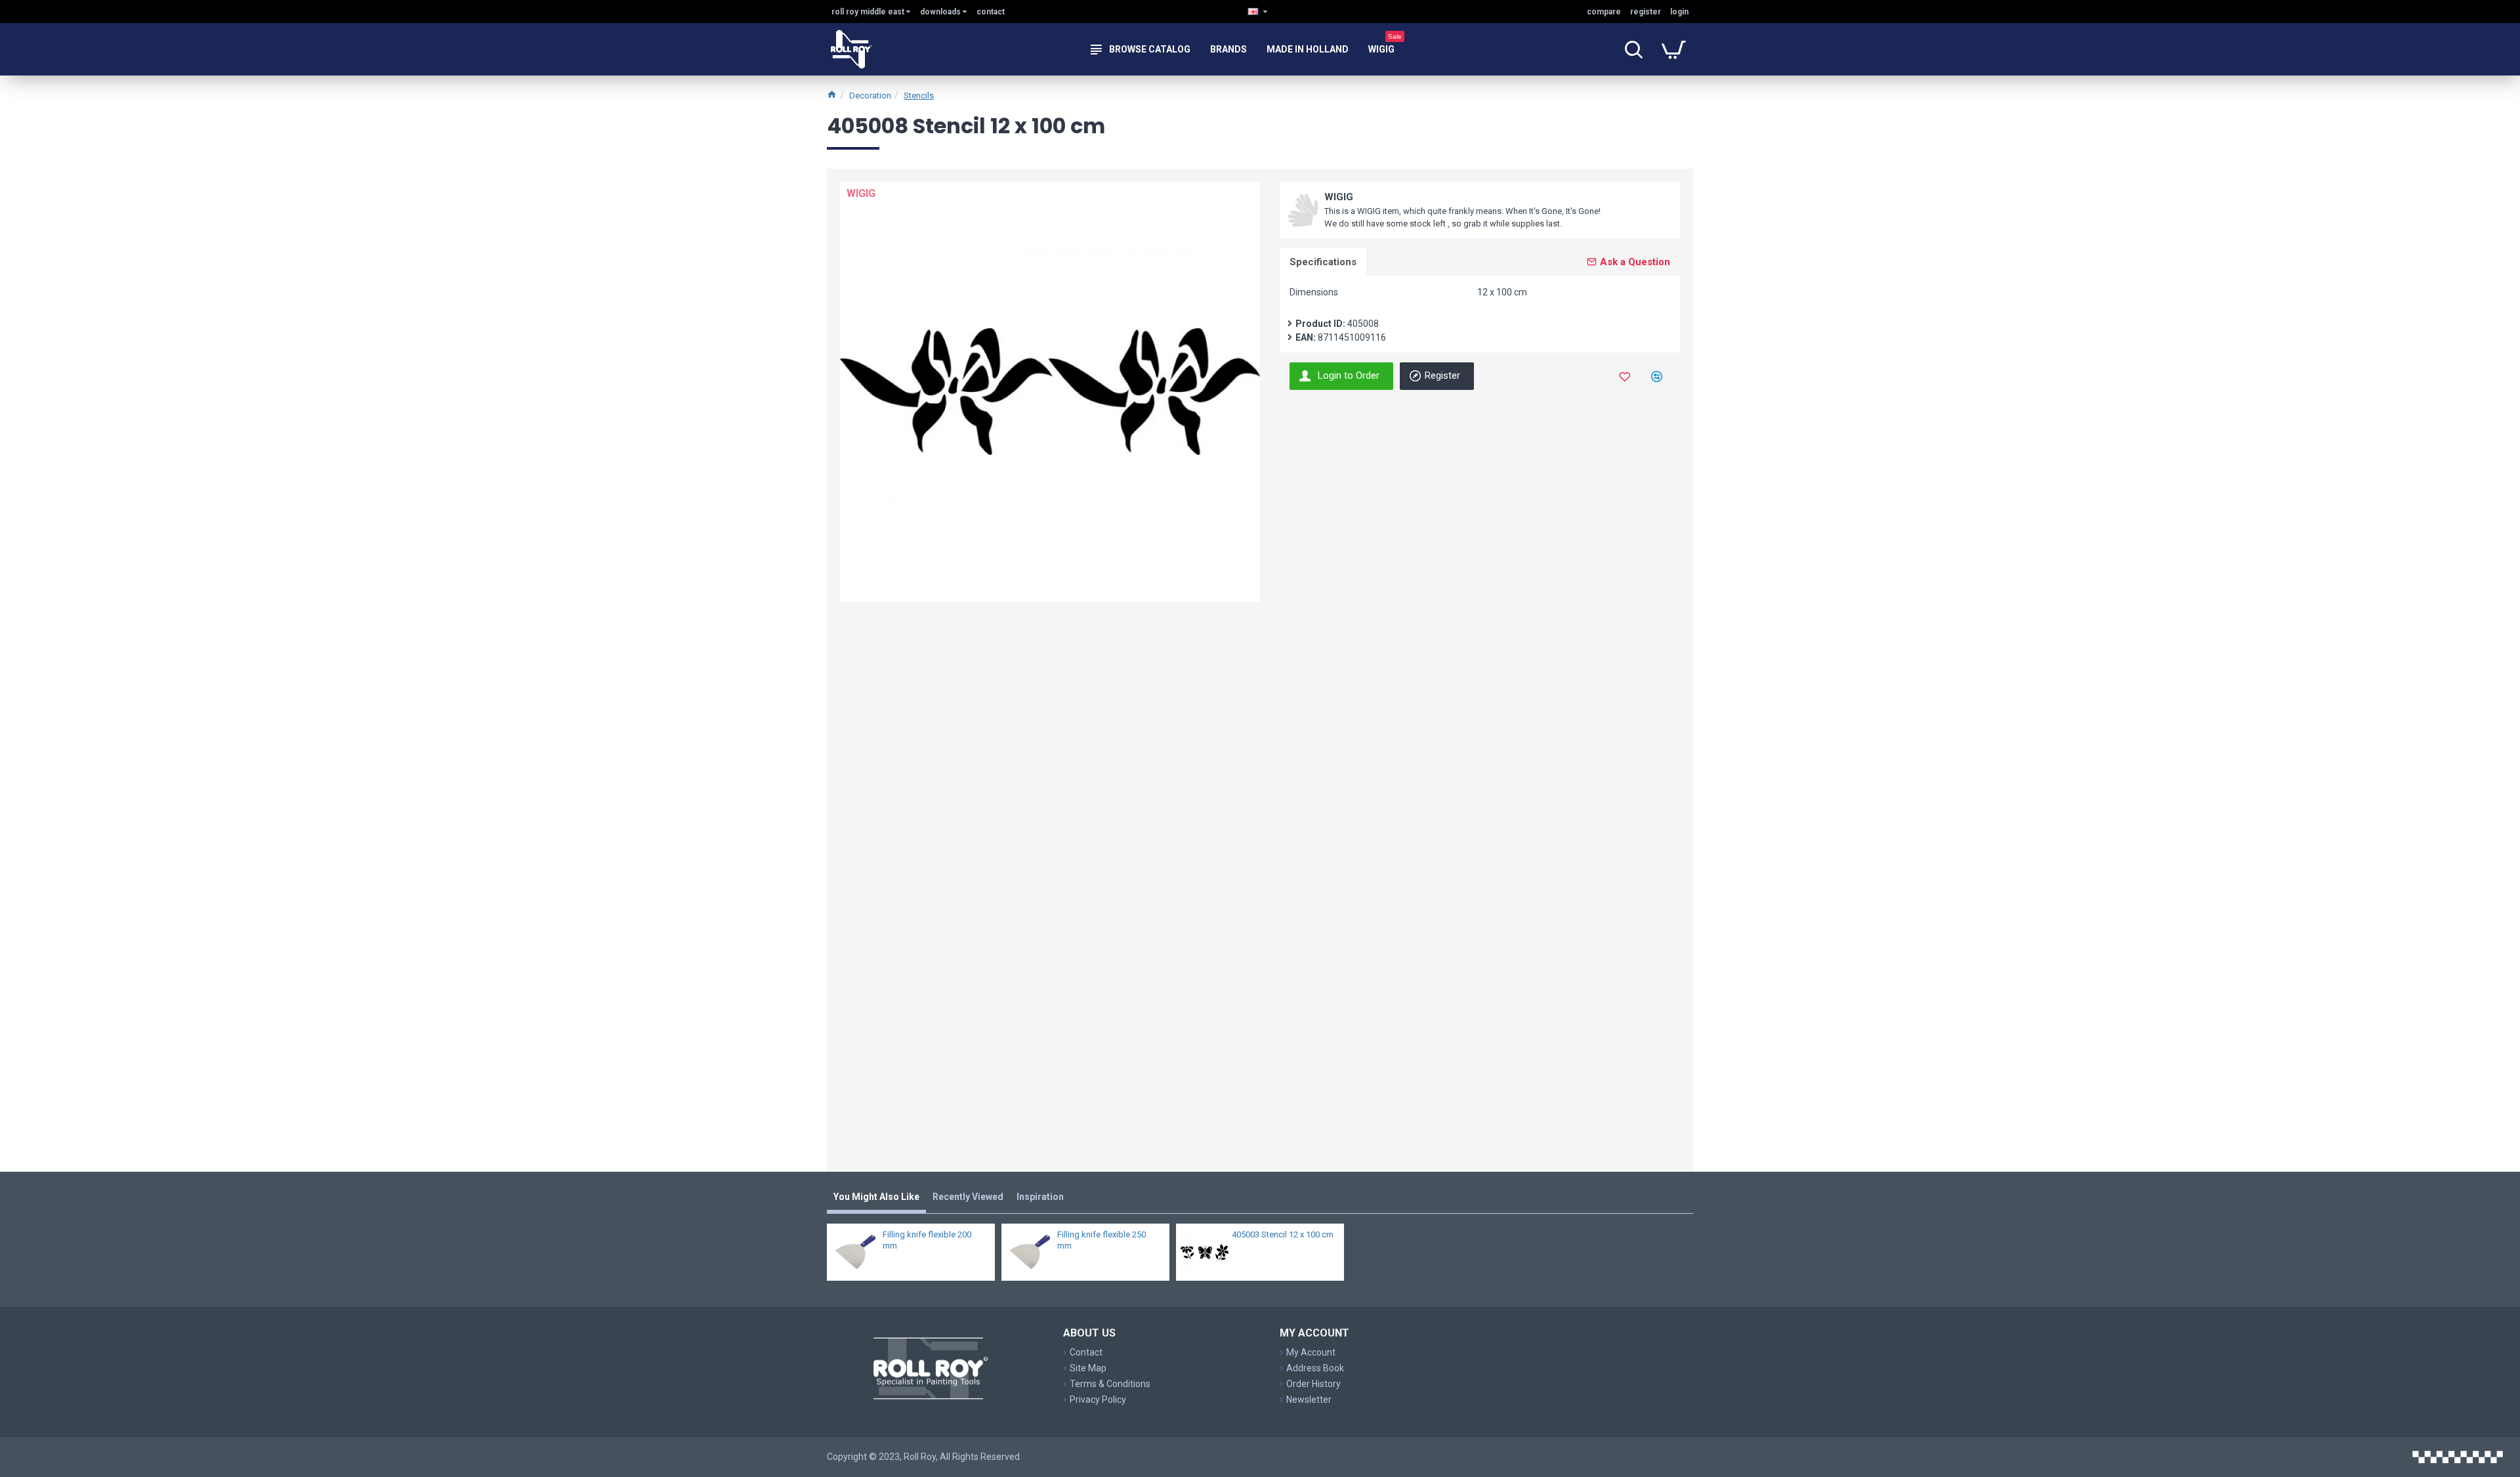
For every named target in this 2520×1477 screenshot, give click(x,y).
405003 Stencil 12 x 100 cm (1283, 1234)
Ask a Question (1635, 262)
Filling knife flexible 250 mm (1102, 1240)
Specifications (1323, 262)
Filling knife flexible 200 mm (927, 1240)
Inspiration (1040, 1197)
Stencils (919, 96)
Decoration (870, 96)
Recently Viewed (968, 1197)
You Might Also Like (876, 1197)
